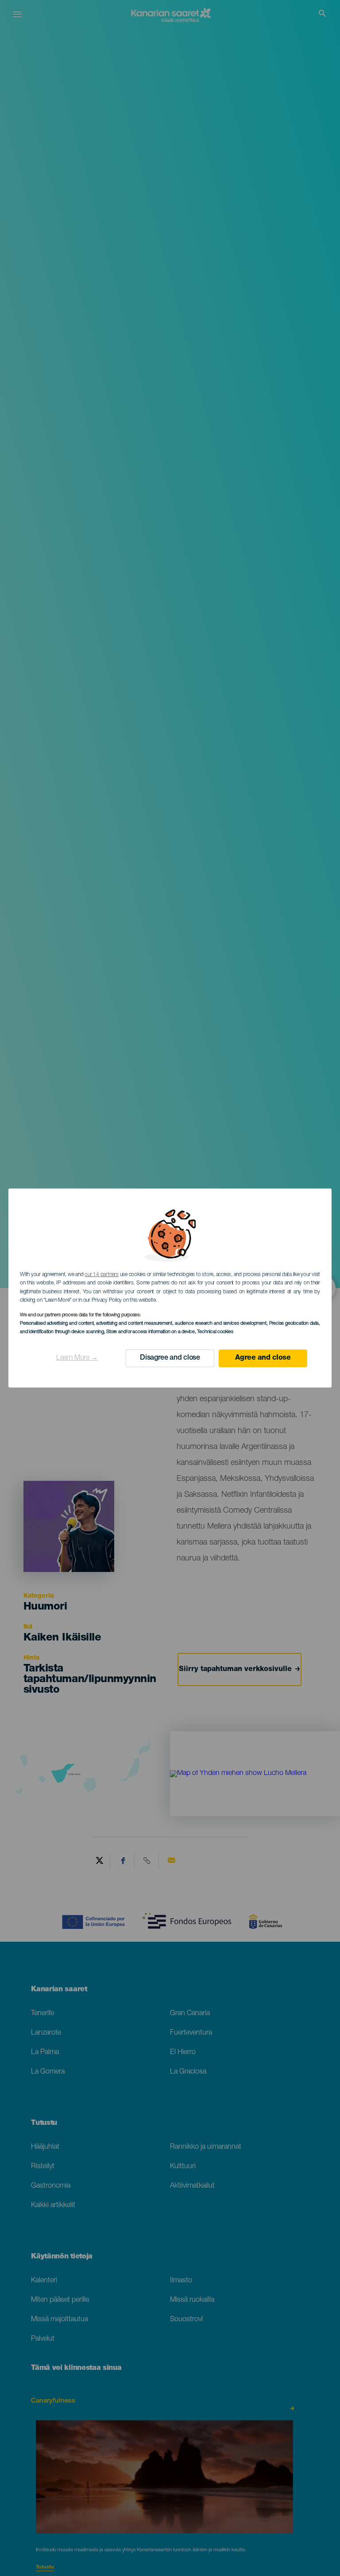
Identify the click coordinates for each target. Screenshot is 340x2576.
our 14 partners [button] (101, 1275)
